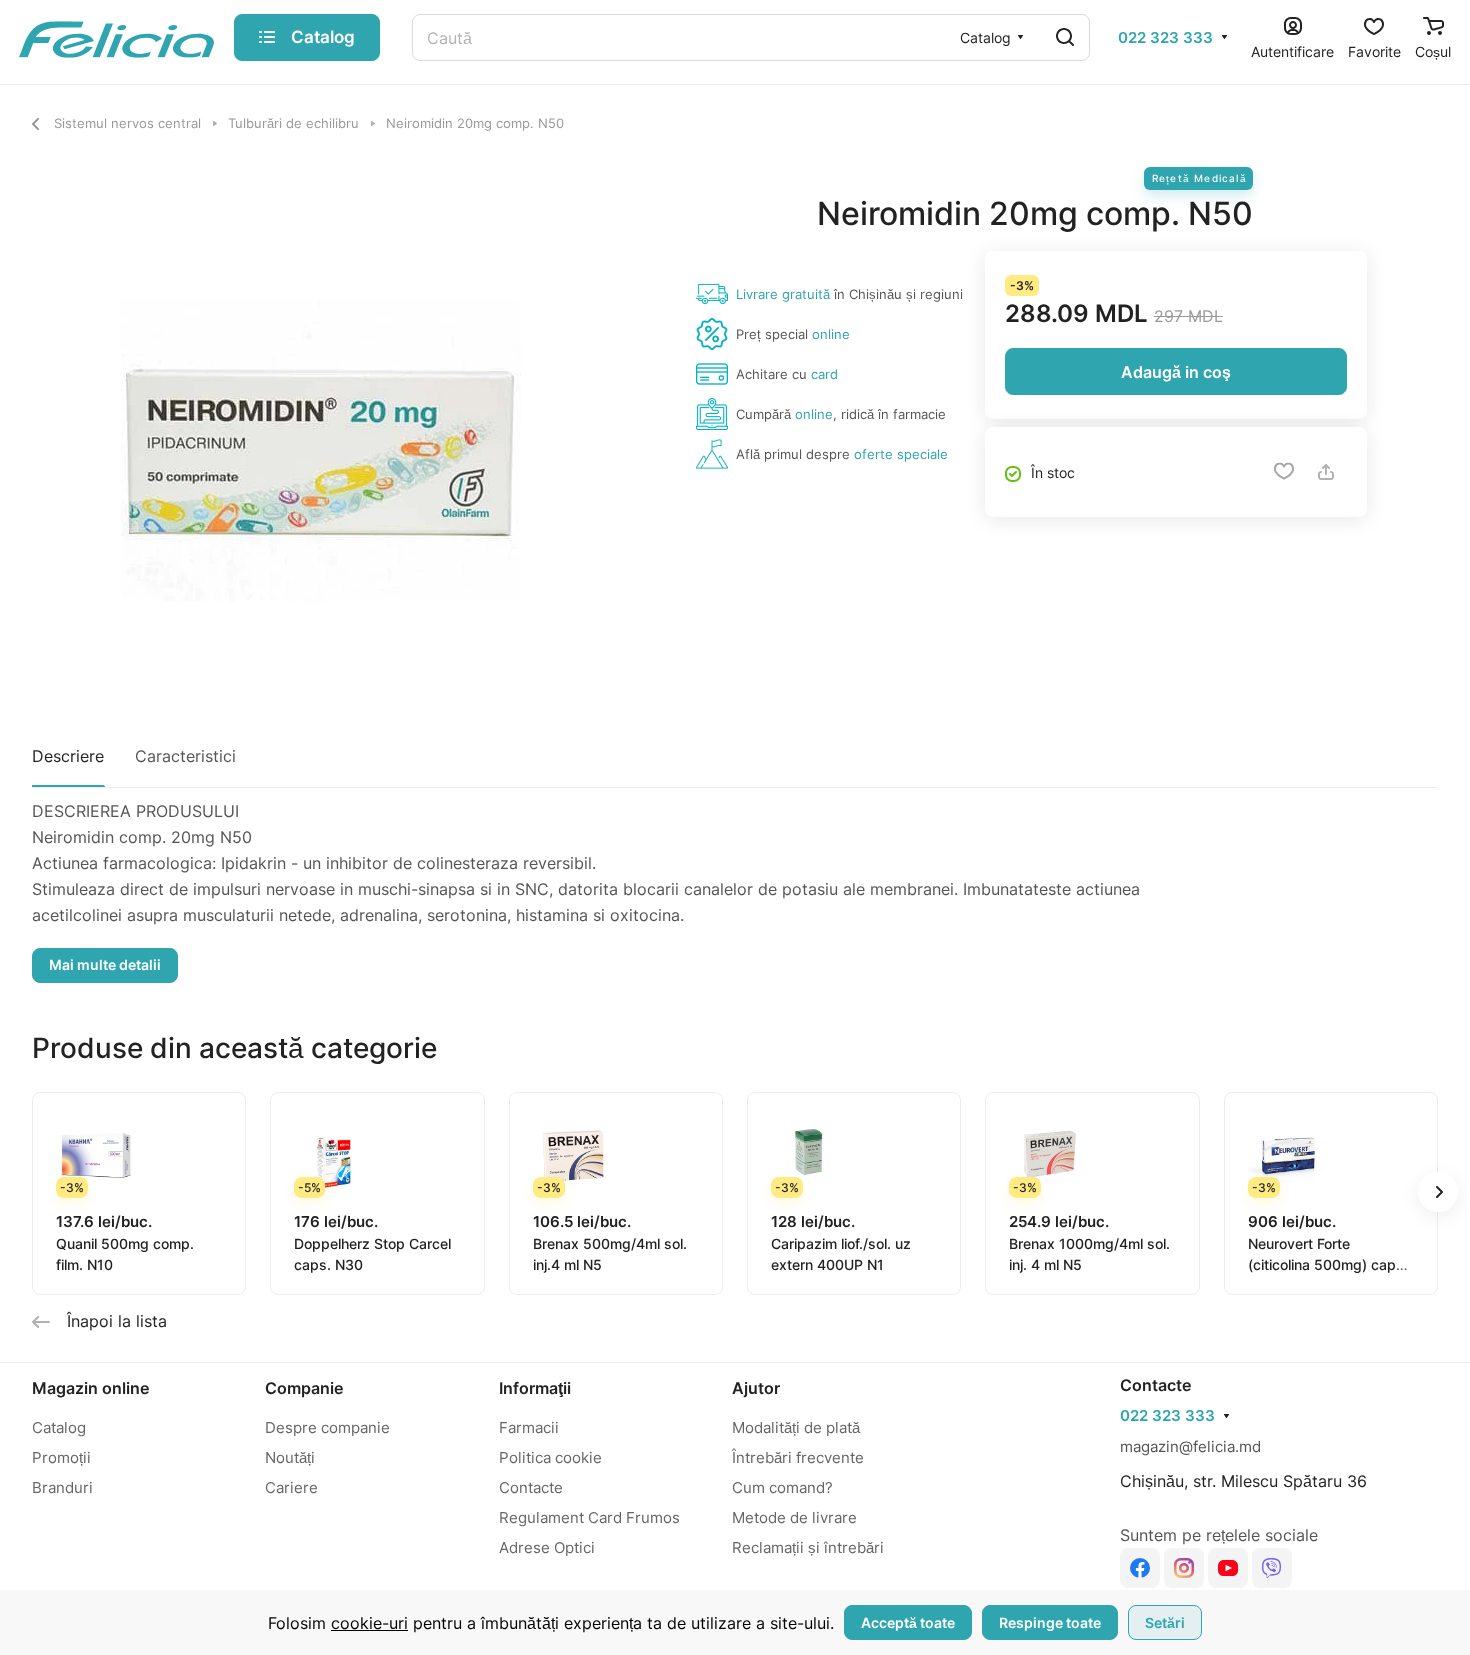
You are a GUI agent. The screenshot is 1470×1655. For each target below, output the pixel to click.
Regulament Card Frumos (589, 1517)
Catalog (59, 1427)
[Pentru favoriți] (1284, 472)
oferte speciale (901, 454)
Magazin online (90, 1388)
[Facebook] (1140, 1568)
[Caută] (1065, 37)
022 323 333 (1165, 38)
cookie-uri (369, 1623)
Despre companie (327, 1427)
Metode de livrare (794, 1517)
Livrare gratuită (783, 294)
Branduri (62, 1487)
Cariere (291, 1487)
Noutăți (290, 1457)
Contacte (531, 1487)
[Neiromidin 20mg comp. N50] (311, 446)
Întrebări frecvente (798, 1457)
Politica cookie (550, 1457)
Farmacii (529, 1427)
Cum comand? (782, 1487)
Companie (304, 1388)
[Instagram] (1184, 1568)
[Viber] (1272, 1568)
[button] (1438, 1192)
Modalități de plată (796, 1427)
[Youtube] (1228, 1568)
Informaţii (535, 1388)
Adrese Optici (547, 1547)
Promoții (61, 1457)
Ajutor (756, 1388)
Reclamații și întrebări (808, 1547)
